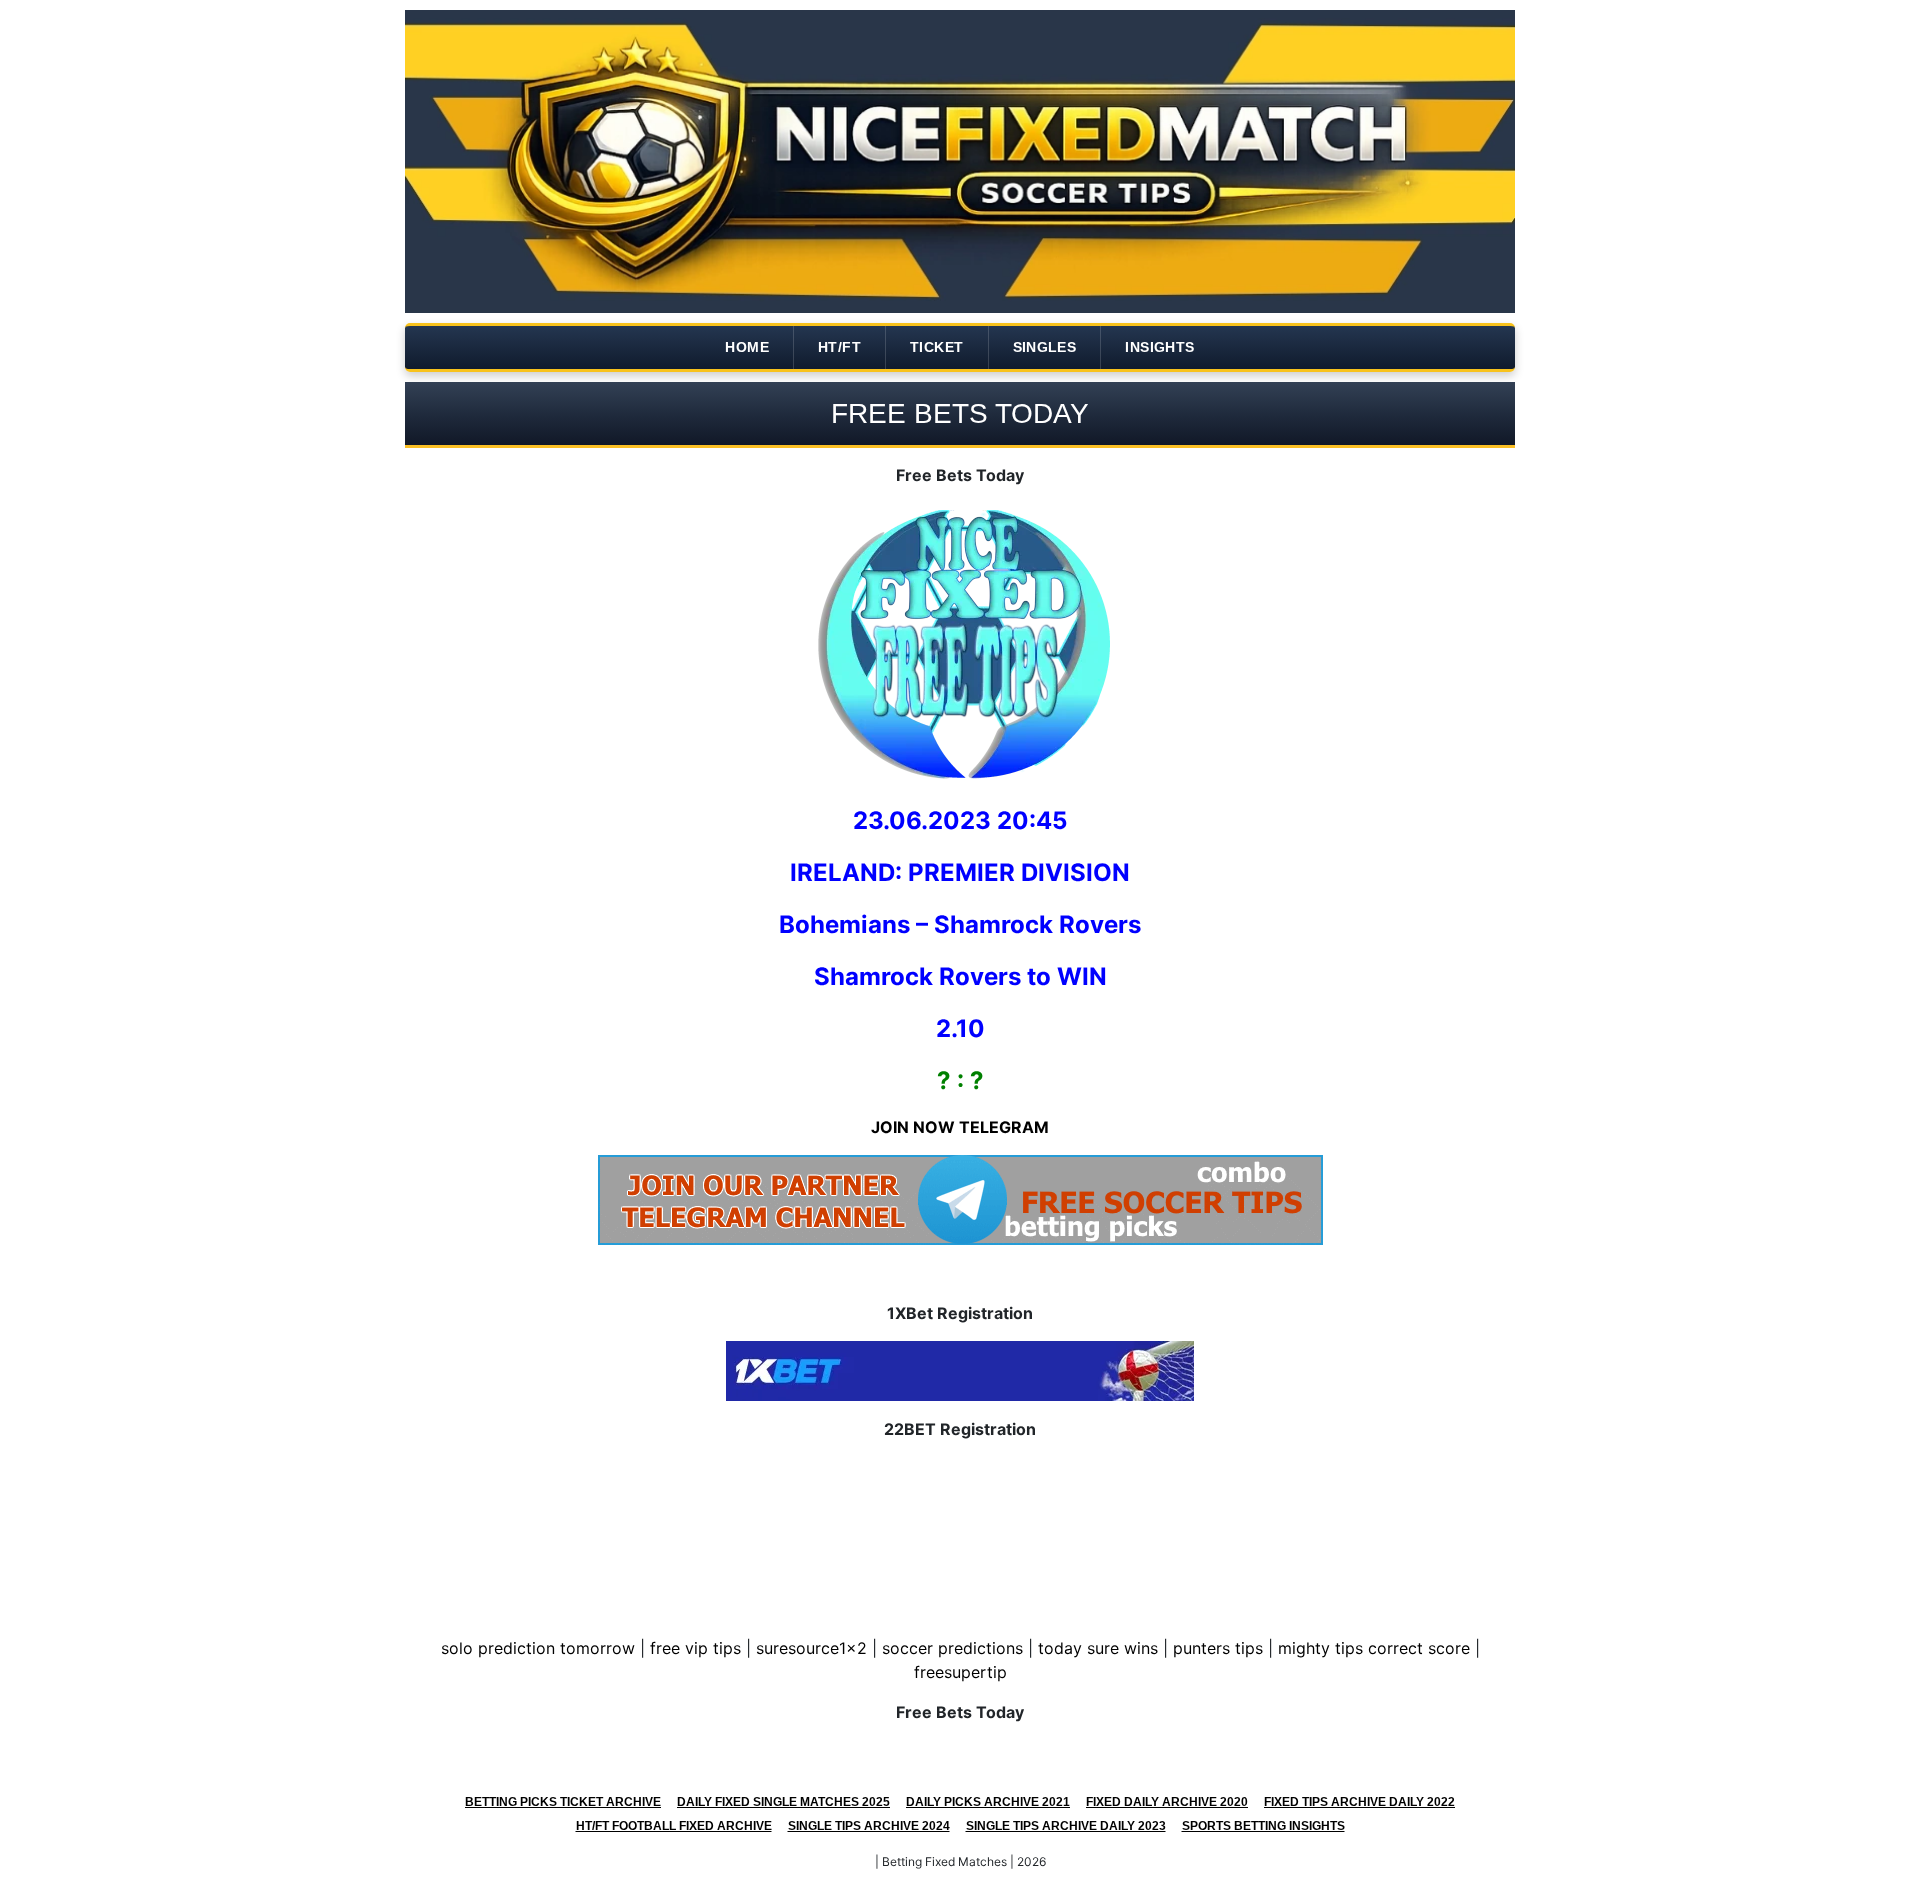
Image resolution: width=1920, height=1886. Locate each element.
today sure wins (1098, 1648)
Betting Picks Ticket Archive (563, 1802)
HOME (747, 347)
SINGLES (1045, 347)
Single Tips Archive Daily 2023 (1066, 1826)
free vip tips (695, 1648)
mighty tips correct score (1374, 1648)
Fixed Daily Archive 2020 (1167, 1802)
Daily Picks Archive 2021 (988, 1802)
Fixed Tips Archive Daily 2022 (1359, 1802)
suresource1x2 (811, 1648)
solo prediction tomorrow (538, 1648)
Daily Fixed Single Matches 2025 (783, 1802)
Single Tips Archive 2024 (869, 1826)
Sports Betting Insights (1263, 1826)
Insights (1159, 347)
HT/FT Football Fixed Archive (674, 1826)
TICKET (936, 347)
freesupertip (960, 1672)
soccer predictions (952, 1648)
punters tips (1218, 1648)
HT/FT (839, 347)
